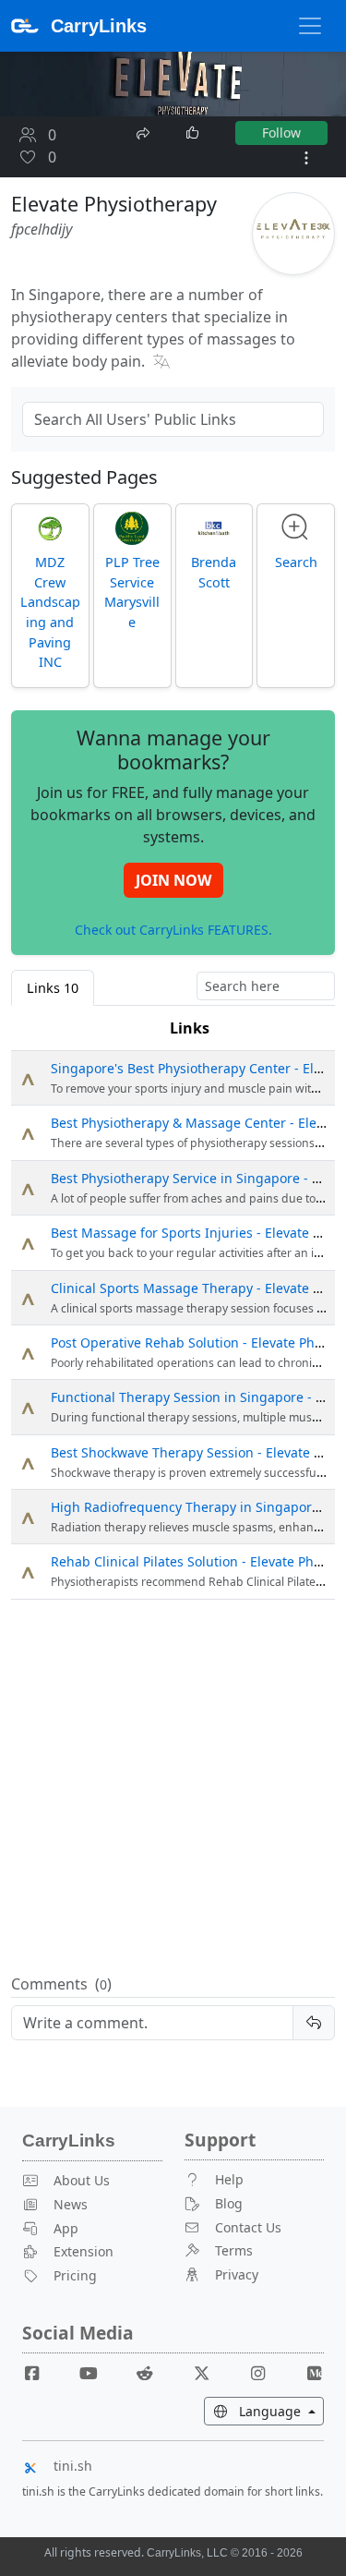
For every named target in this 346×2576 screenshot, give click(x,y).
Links (190, 1028)
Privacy (237, 2274)
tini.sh (73, 2466)
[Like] (194, 133)
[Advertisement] (173, 1788)
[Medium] (314, 2372)
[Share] (145, 131)
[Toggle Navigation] (310, 26)
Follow (281, 133)
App (66, 2228)
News (71, 2204)
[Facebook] (40, 2372)
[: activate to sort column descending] (27, 1028)
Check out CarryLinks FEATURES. (173, 930)
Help (229, 2179)
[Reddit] (152, 2372)
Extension (84, 2251)
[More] (306, 158)
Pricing (75, 2275)
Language (280, 2411)
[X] (209, 2372)
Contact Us (248, 2227)
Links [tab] (53, 988)
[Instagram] (265, 2372)
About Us (82, 2180)
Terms (234, 2250)
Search (296, 562)
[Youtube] (96, 2372)
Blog (229, 2203)
